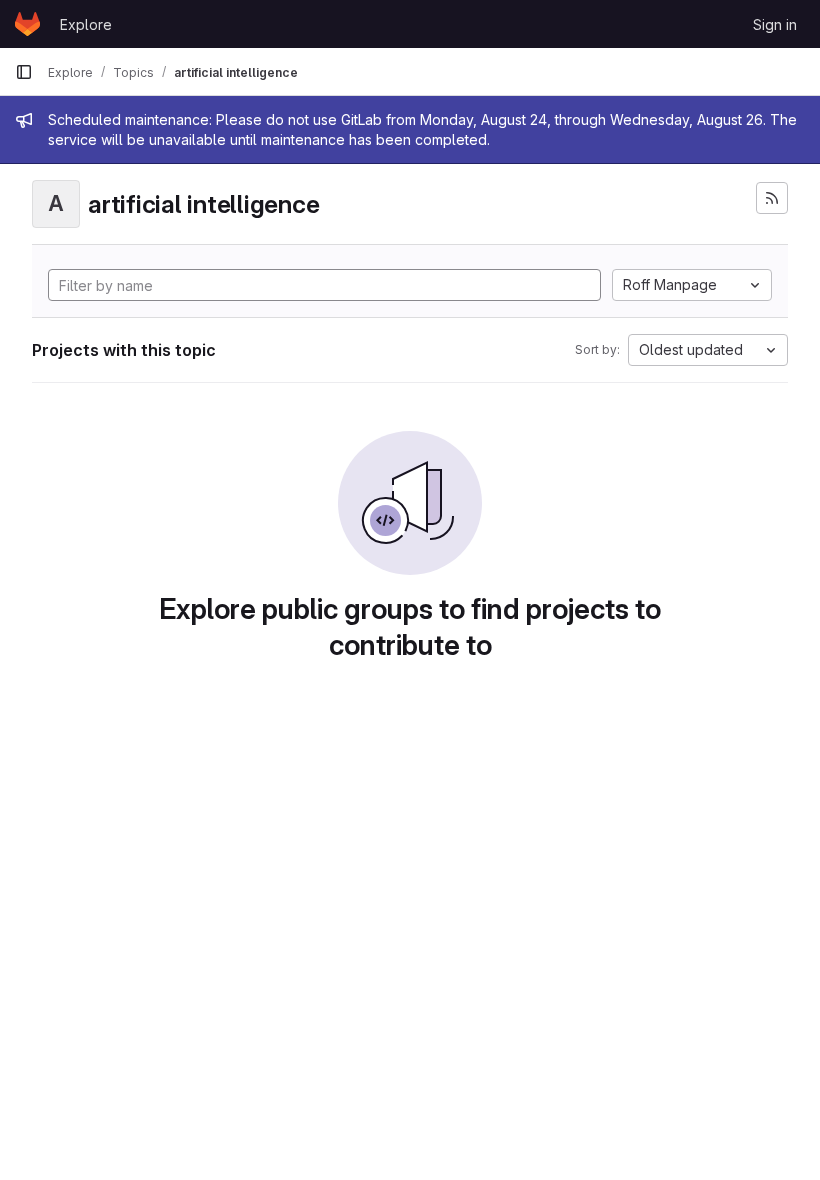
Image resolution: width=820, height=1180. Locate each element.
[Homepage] (27, 24)
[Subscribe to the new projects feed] (772, 198)
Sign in (775, 24)
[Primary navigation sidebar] (24, 72)
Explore (86, 24)
